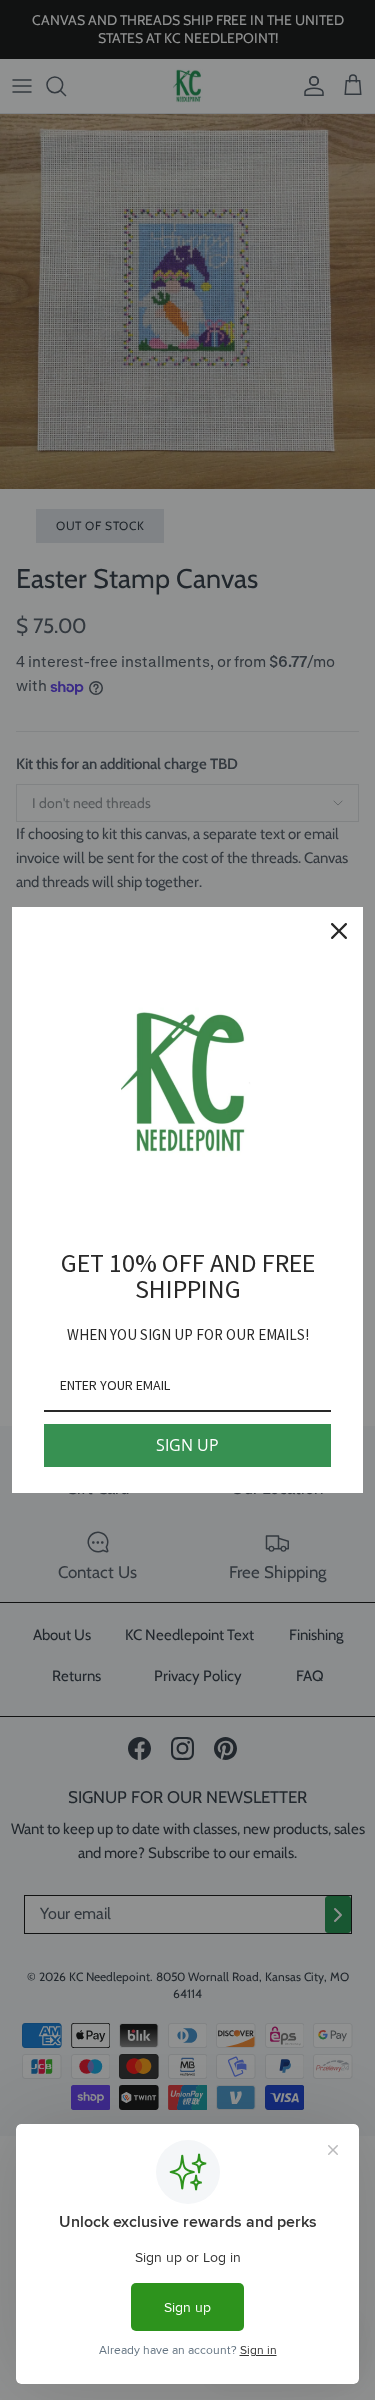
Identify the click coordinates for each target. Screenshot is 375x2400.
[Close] (339, 931)
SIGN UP (187, 1445)
